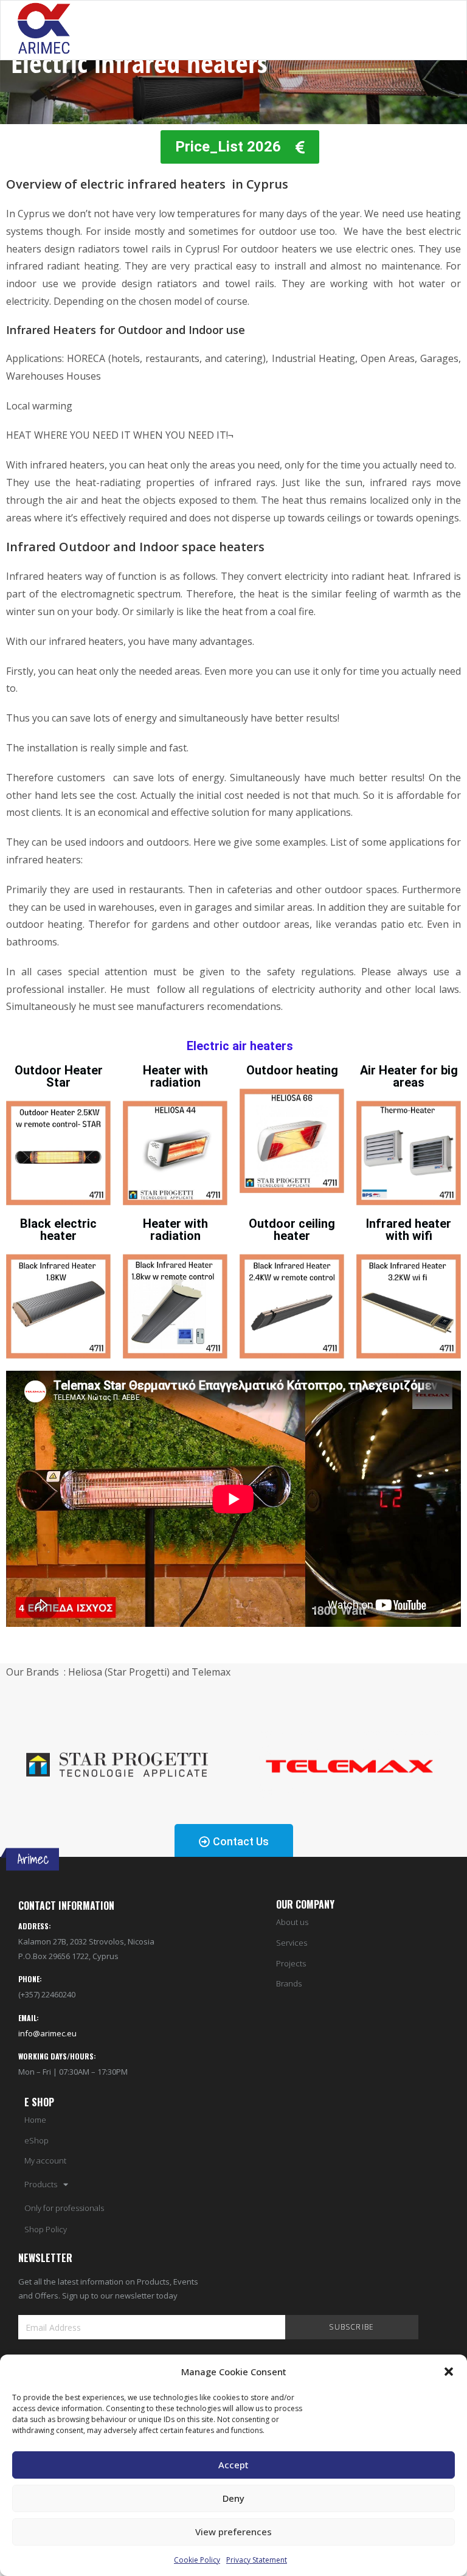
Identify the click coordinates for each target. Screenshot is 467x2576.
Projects (291, 1964)
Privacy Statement (257, 2560)
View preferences (233, 2532)
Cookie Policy (197, 2560)
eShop (36, 2141)
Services (292, 1943)
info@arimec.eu (47, 2033)
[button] (449, 2372)
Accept (233, 2465)
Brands (289, 1984)
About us (292, 1922)
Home (35, 2120)
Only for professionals (64, 2208)
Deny (233, 2498)
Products (41, 2184)
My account (45, 2161)
